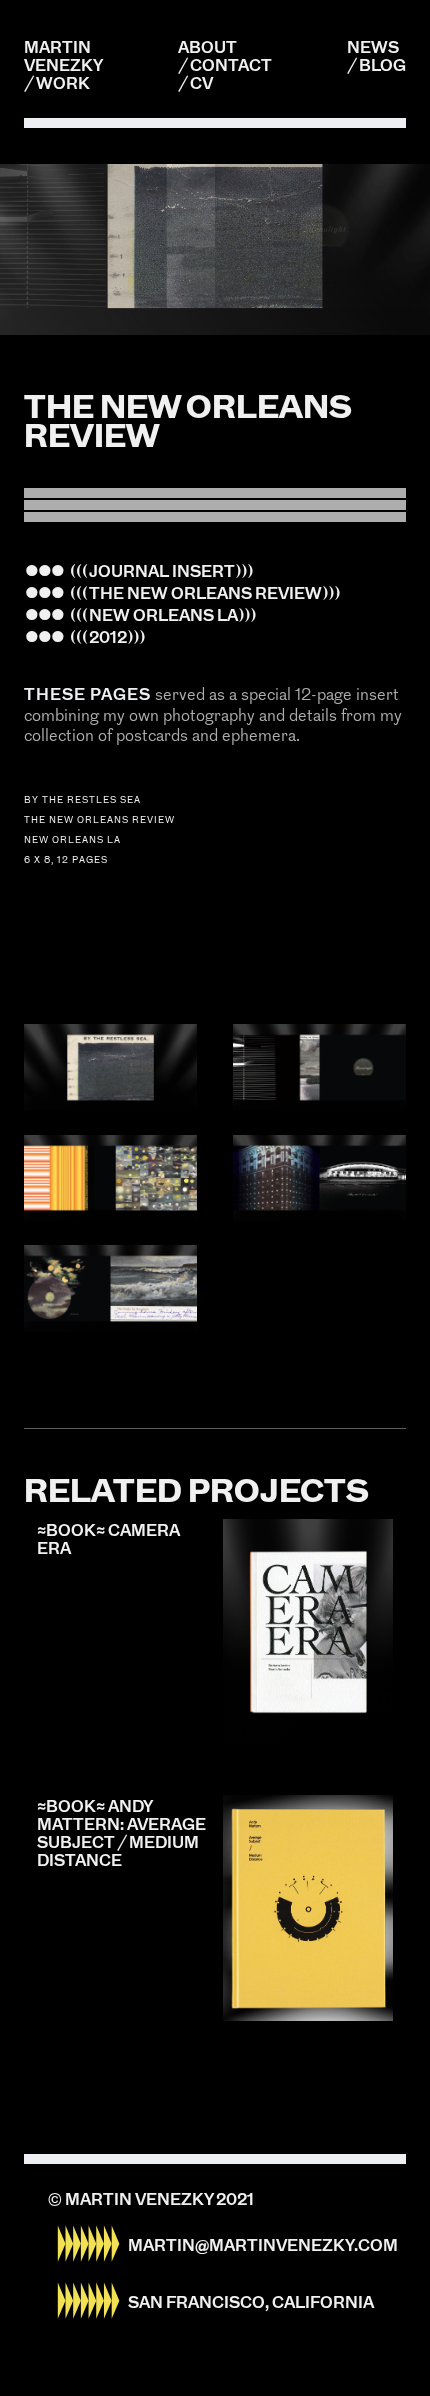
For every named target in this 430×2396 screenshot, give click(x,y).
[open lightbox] (110, 1067)
